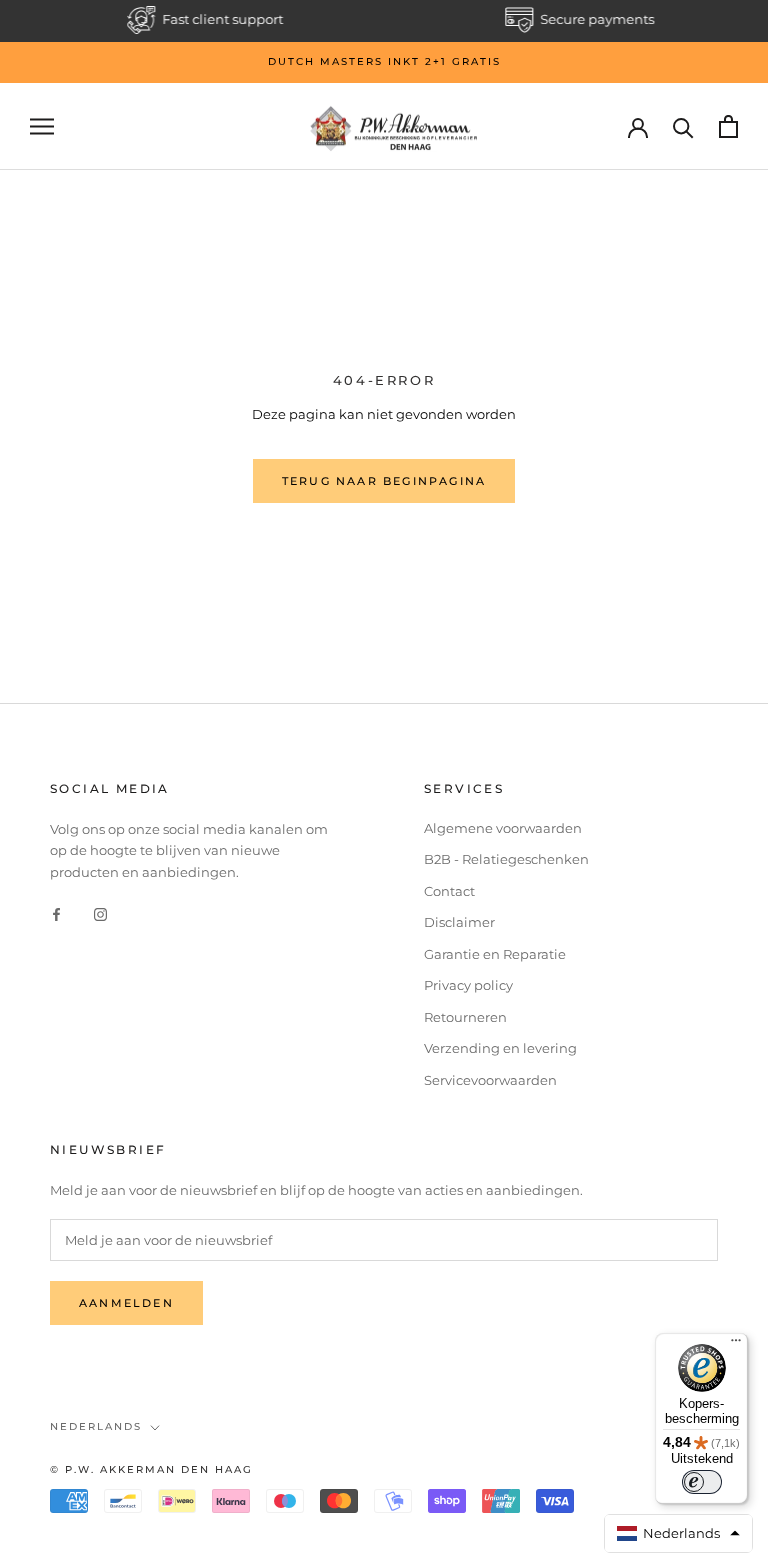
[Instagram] (100, 913)
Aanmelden (126, 1303)
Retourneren (465, 1017)
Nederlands (96, 1426)
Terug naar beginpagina (384, 481)
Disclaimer (459, 922)
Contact (449, 891)
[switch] (702, 1482)
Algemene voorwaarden (503, 828)
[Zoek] (683, 126)
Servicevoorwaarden (490, 1080)
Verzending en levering (500, 1048)
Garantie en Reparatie (495, 954)
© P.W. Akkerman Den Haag (151, 1469)
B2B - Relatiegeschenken (506, 859)
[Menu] (736, 1345)
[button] (679, 1533)
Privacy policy (468, 985)
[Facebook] (56, 913)
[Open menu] (42, 126)
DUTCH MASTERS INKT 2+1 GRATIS (384, 61)
